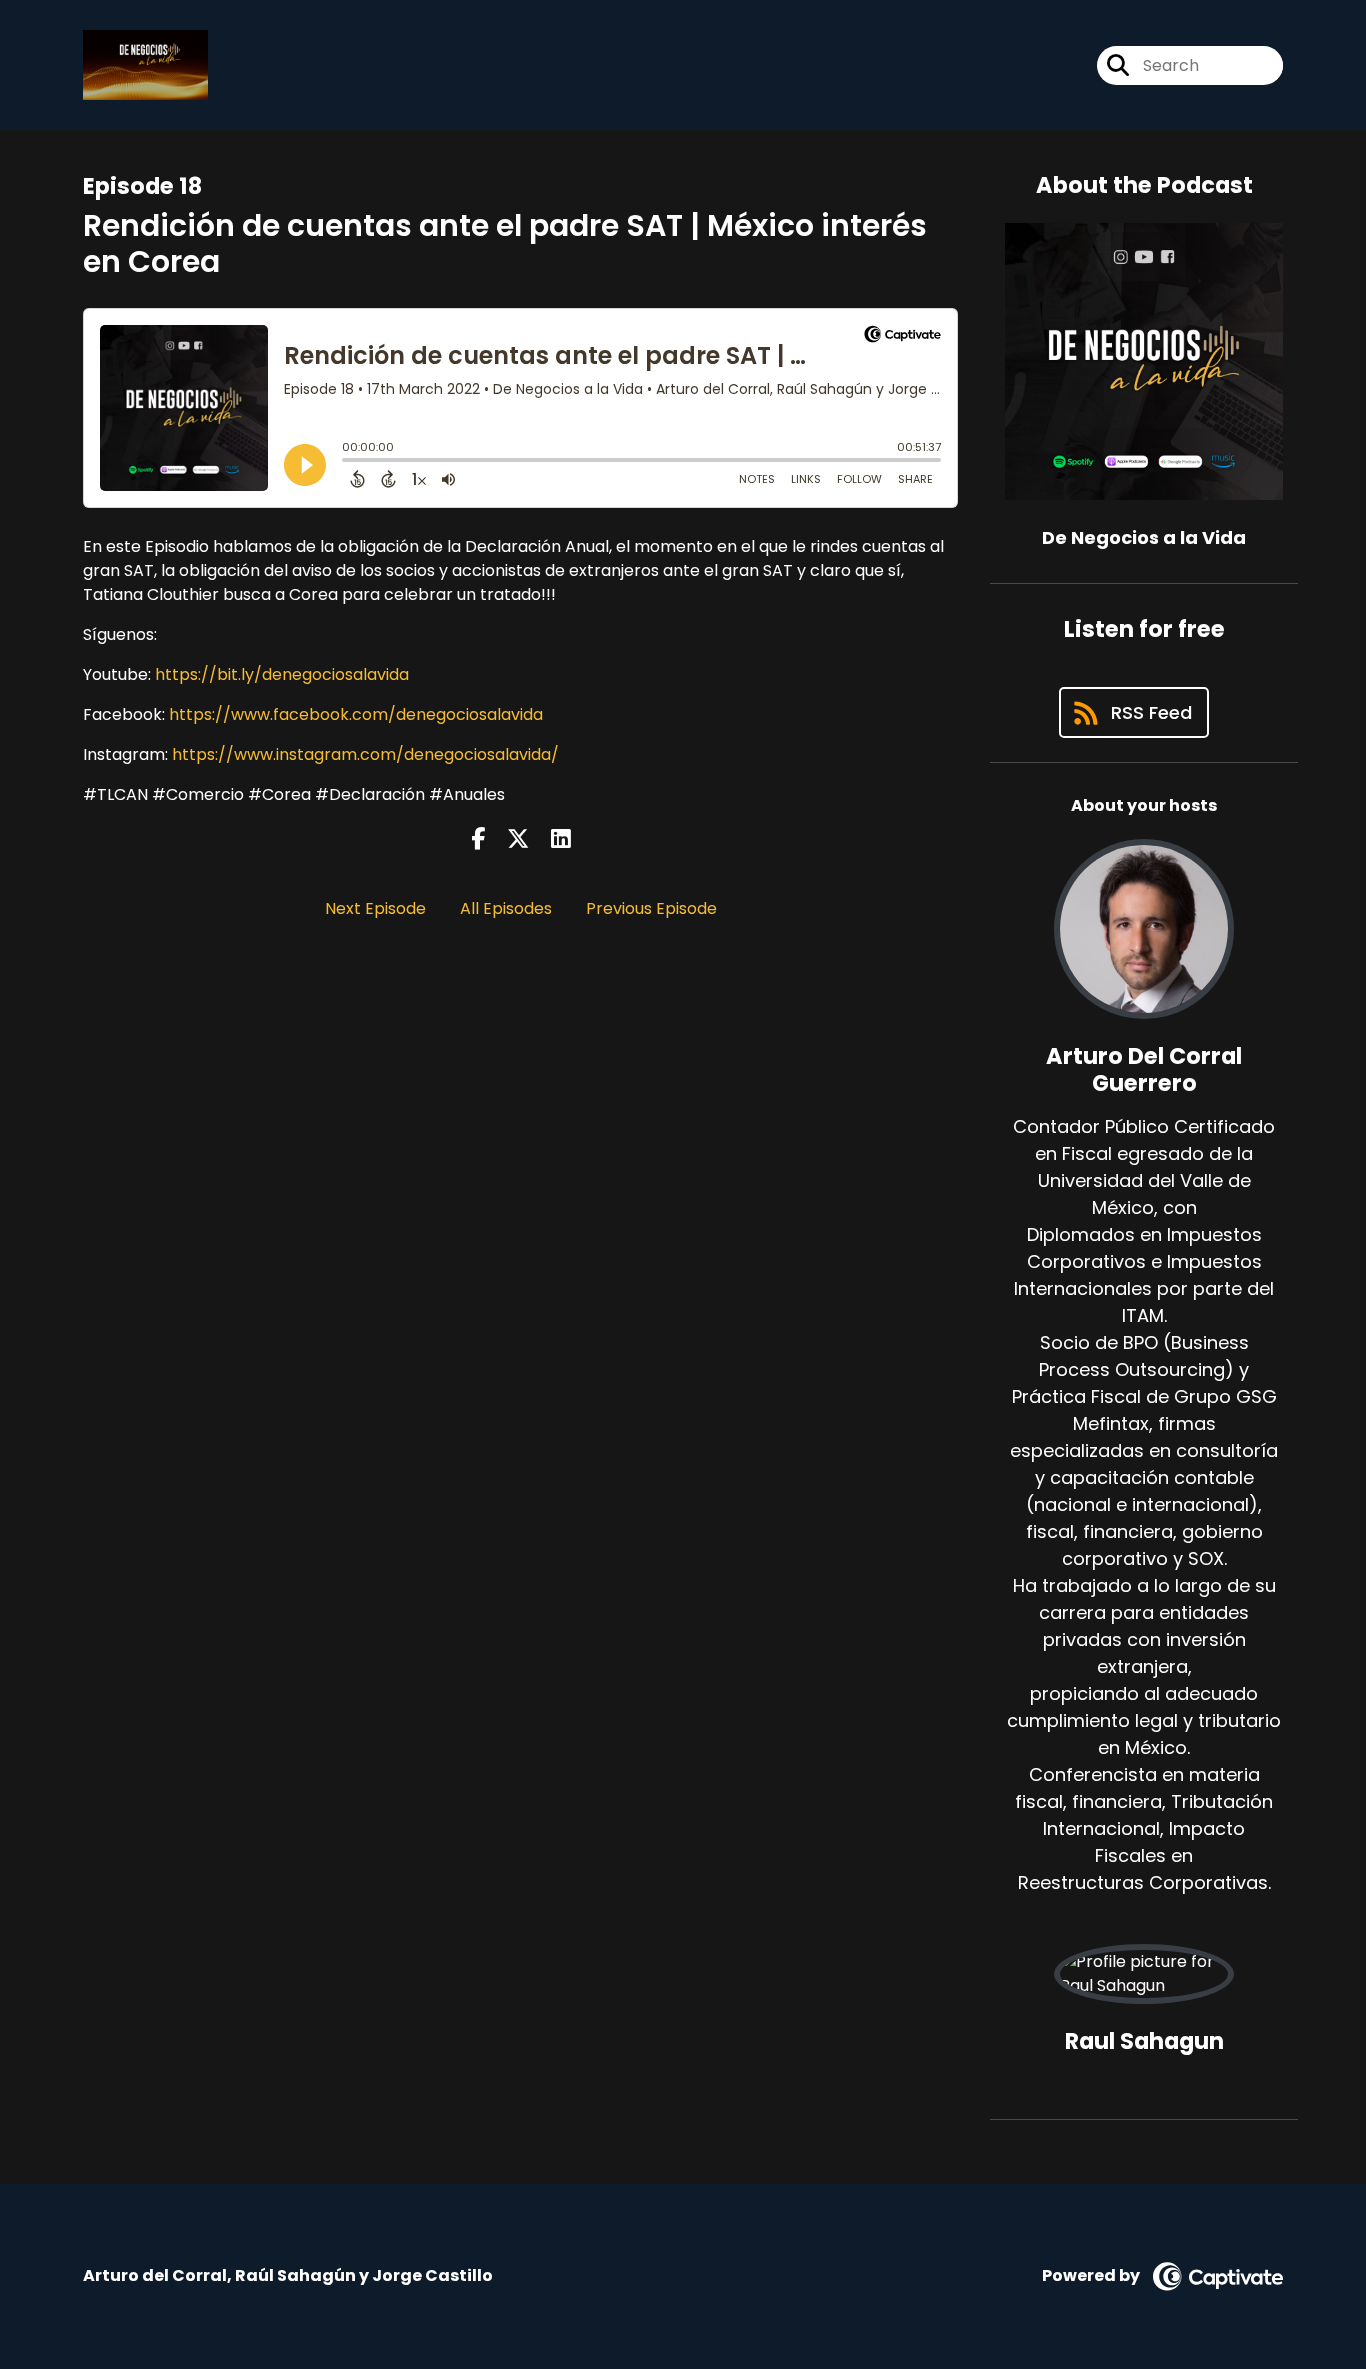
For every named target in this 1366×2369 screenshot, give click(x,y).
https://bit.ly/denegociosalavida (282, 674)
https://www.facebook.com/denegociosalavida (356, 714)
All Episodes (506, 908)
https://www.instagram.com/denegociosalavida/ (365, 754)
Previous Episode (651, 908)
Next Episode (375, 908)
